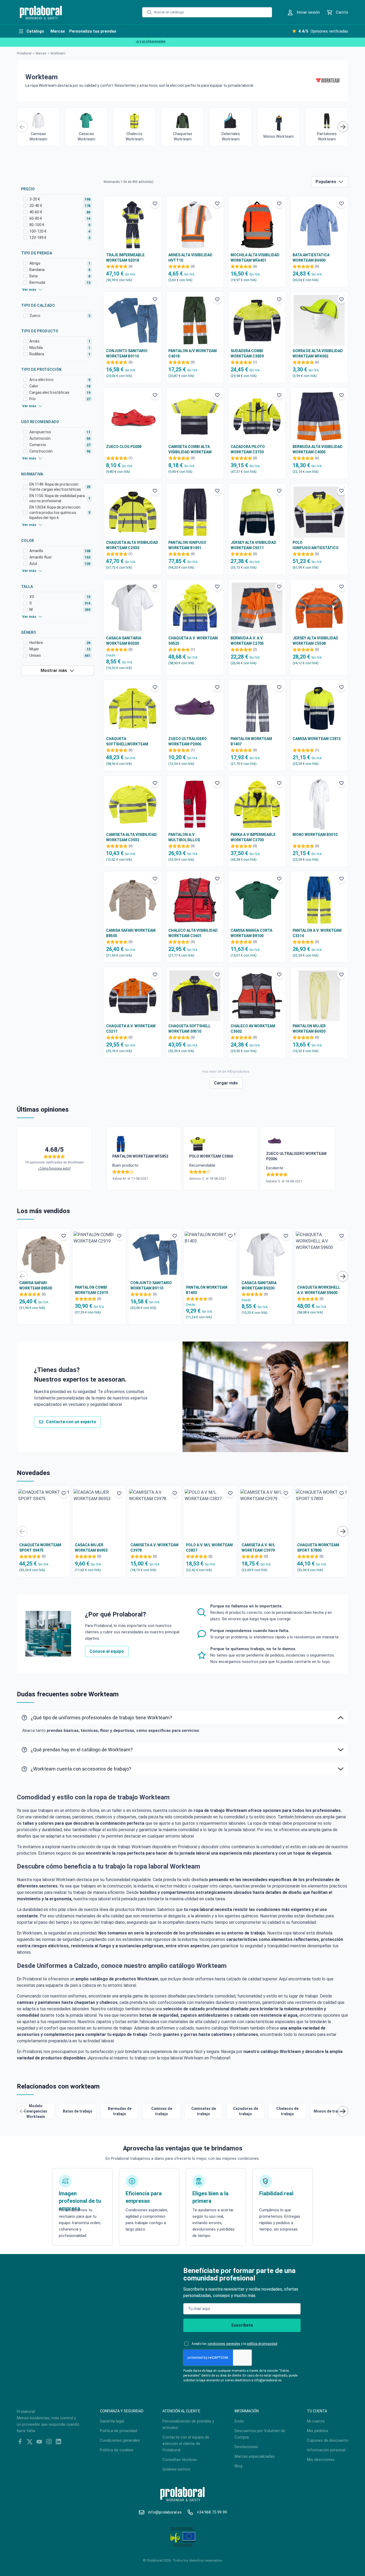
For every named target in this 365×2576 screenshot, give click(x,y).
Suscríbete (242, 2325)
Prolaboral (24, 53)
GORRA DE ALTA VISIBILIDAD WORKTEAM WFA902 (318, 353)
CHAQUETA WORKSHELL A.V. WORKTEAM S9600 (319, 1290)
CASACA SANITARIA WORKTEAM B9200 (124, 641)
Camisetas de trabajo (204, 2111)
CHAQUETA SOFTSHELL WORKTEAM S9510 (189, 1029)
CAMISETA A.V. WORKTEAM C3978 (154, 1548)
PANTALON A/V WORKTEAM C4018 (193, 353)
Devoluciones (246, 2447)
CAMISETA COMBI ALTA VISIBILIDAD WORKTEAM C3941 (190, 450)
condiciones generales (224, 2344)
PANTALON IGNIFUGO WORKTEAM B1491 (187, 545)
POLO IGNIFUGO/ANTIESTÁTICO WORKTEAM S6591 (316, 545)
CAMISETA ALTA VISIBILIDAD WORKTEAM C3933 (131, 837)
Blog (238, 2466)
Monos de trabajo (329, 2111)
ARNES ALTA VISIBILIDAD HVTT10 (190, 258)
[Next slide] (343, 127)
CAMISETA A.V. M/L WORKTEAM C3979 (258, 1548)
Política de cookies (117, 2450)
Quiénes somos (176, 2469)
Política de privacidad (119, 2431)
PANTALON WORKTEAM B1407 (251, 741)
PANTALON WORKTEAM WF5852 (140, 1156)
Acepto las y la (234, 2344)
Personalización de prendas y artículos (188, 2424)
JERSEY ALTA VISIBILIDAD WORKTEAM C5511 (253, 545)
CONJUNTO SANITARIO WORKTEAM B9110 (127, 353)
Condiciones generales (120, 2440)
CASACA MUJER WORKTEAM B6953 (91, 1548)
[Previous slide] (22, 127)
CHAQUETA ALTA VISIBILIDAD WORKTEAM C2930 (132, 545)
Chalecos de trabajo (287, 2111)
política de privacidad (262, 2344)
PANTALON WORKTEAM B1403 (207, 1290)
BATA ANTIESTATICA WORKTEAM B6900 (311, 258)
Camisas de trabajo (162, 2111)
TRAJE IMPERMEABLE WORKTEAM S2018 (125, 258)
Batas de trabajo (78, 2111)
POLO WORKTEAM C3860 (211, 1156)
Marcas (41, 53)
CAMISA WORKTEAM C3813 (317, 739)
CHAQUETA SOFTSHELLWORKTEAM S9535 (127, 742)
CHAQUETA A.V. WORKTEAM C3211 (131, 1029)
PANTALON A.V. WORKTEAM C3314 (317, 933)
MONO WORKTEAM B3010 (315, 835)
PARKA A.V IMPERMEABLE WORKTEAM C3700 (253, 837)
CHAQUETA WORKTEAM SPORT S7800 (318, 1548)
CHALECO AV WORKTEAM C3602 (253, 1029)
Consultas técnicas (180, 2460)
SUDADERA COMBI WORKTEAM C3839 (247, 353)
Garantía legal (112, 2421)
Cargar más (226, 1083)
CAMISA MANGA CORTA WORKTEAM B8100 (251, 933)
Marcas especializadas (255, 2456)
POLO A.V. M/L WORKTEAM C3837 (209, 1548)
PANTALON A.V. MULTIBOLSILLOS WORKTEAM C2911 (185, 837)
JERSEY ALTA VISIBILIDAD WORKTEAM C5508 (315, 641)
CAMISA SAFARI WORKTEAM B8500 (131, 933)
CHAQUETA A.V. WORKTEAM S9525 (193, 641)
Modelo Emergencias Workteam (36, 2111)
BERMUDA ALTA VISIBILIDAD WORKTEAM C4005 (318, 449)
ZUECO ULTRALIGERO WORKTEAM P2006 (188, 741)
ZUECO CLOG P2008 (124, 447)
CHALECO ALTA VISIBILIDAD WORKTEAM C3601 (193, 933)
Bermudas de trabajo (120, 2111)
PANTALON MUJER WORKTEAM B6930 (309, 1029)
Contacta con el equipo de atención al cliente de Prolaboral (186, 2444)
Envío (239, 2421)
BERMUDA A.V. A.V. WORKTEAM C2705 (247, 641)
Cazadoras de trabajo (246, 2111)
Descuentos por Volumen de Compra (260, 2434)
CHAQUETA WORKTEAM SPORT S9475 (40, 1548)
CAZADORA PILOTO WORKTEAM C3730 (248, 449)
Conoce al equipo (107, 1651)
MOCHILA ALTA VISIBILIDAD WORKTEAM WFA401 (255, 258)
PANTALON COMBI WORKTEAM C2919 (91, 1290)
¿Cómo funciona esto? (54, 1169)
